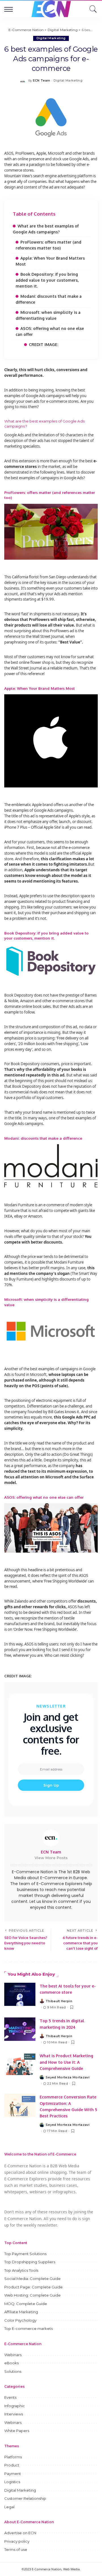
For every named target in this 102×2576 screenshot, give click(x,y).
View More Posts (51, 1858)
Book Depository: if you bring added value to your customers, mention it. (47, 280)
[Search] (92, 9)
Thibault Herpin (59, 2001)
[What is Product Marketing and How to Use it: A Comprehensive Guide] (20, 2064)
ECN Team (42, 81)
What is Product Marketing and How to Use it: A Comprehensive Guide (66, 2062)
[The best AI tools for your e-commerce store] (20, 1994)
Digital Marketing (51, 38)
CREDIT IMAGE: (43, 344)
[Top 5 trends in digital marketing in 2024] (20, 2029)
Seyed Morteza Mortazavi (68, 2077)
